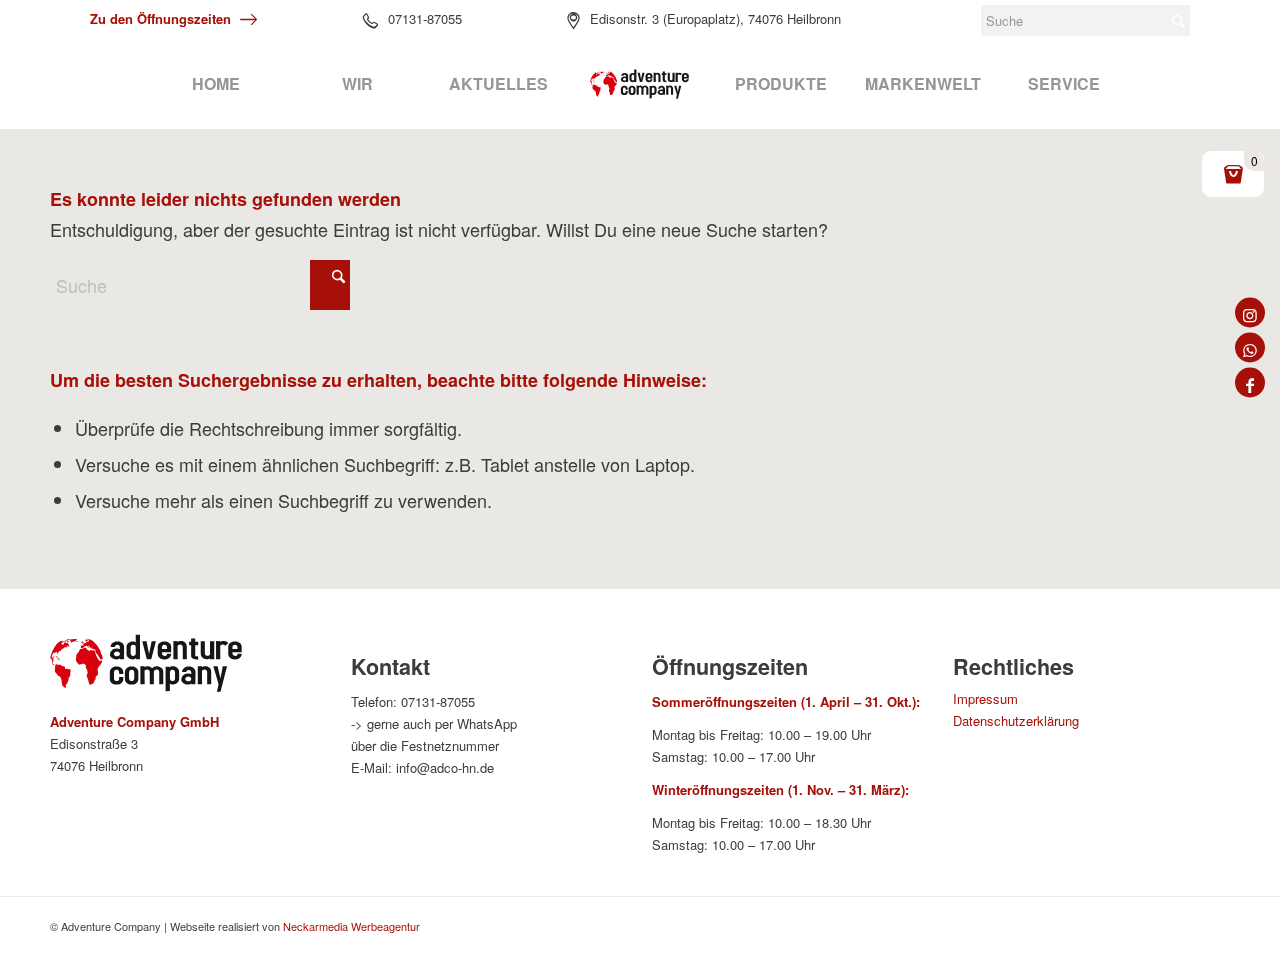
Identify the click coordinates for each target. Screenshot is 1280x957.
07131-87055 (425, 18)
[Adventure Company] (640, 84)
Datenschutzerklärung (1016, 720)
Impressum (985, 698)
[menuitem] (215, 84)
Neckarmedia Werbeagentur (351, 926)
